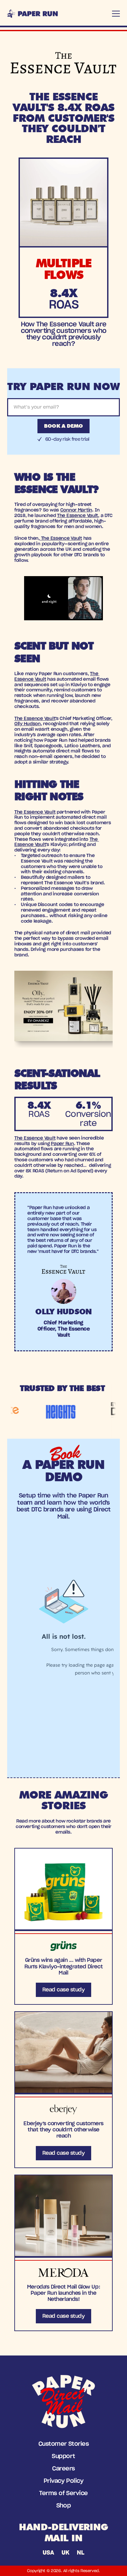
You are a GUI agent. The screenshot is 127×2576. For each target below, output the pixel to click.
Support (63, 2456)
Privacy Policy (63, 2481)
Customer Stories (63, 2444)
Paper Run (62, 1144)
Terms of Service (63, 2494)
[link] (63, 1926)
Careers (63, 2469)
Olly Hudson (28, 724)
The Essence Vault (78, 516)
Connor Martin (76, 510)
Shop (64, 2506)
